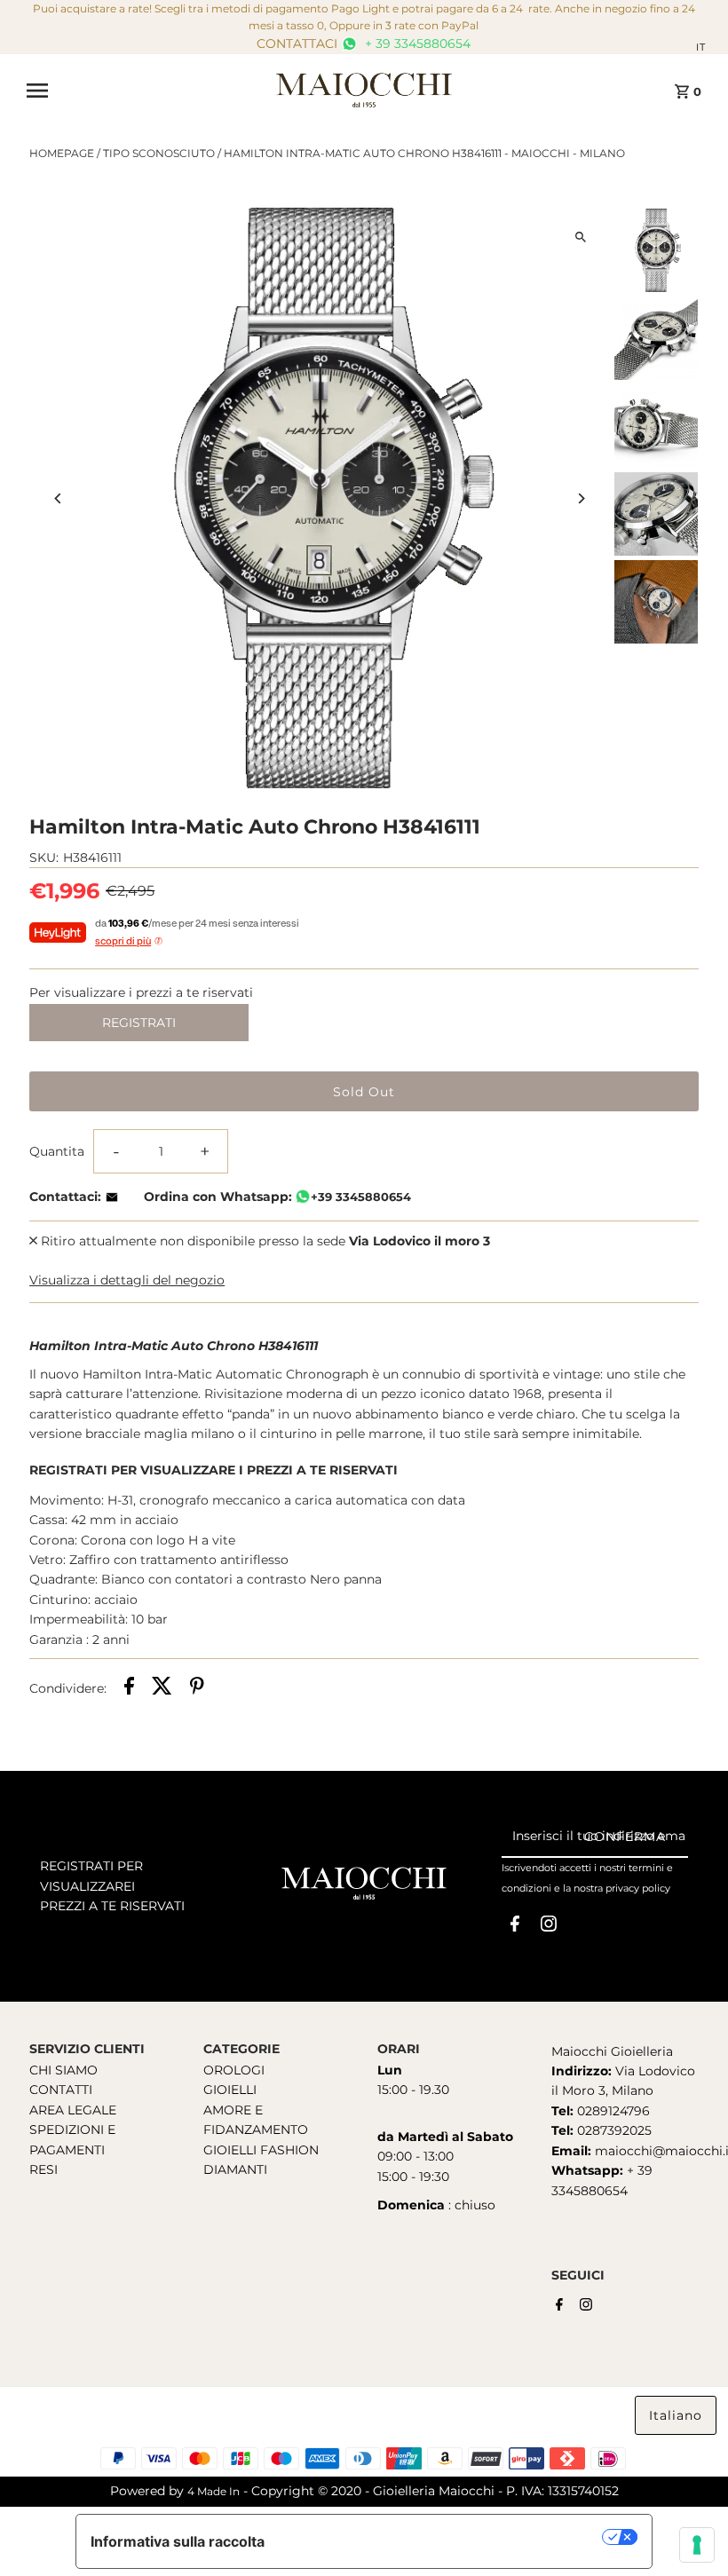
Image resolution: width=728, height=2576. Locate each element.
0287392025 (613, 2130)
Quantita (57, 1151)
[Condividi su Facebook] (129, 1688)
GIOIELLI (230, 2090)
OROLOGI (234, 2070)
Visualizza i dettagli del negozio (127, 1280)
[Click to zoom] (581, 237)
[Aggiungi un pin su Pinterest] (197, 1688)
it (701, 47)
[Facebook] (515, 1927)
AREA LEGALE (73, 2110)
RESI (44, 2169)
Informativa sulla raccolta (178, 2541)
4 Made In (214, 2491)
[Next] (581, 498)
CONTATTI (61, 2090)
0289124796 (612, 2111)
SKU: (44, 857)
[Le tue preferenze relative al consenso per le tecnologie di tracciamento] (697, 2545)
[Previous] (58, 498)
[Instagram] (549, 1927)
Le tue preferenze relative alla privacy (443, 2537)
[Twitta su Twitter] (162, 1688)
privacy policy (638, 1888)
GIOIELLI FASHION (261, 2150)
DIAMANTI (235, 2169)
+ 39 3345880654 (416, 43)
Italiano (676, 2415)
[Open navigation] (144, 91)
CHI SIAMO (63, 2070)
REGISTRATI (139, 1023)
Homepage (62, 153)
